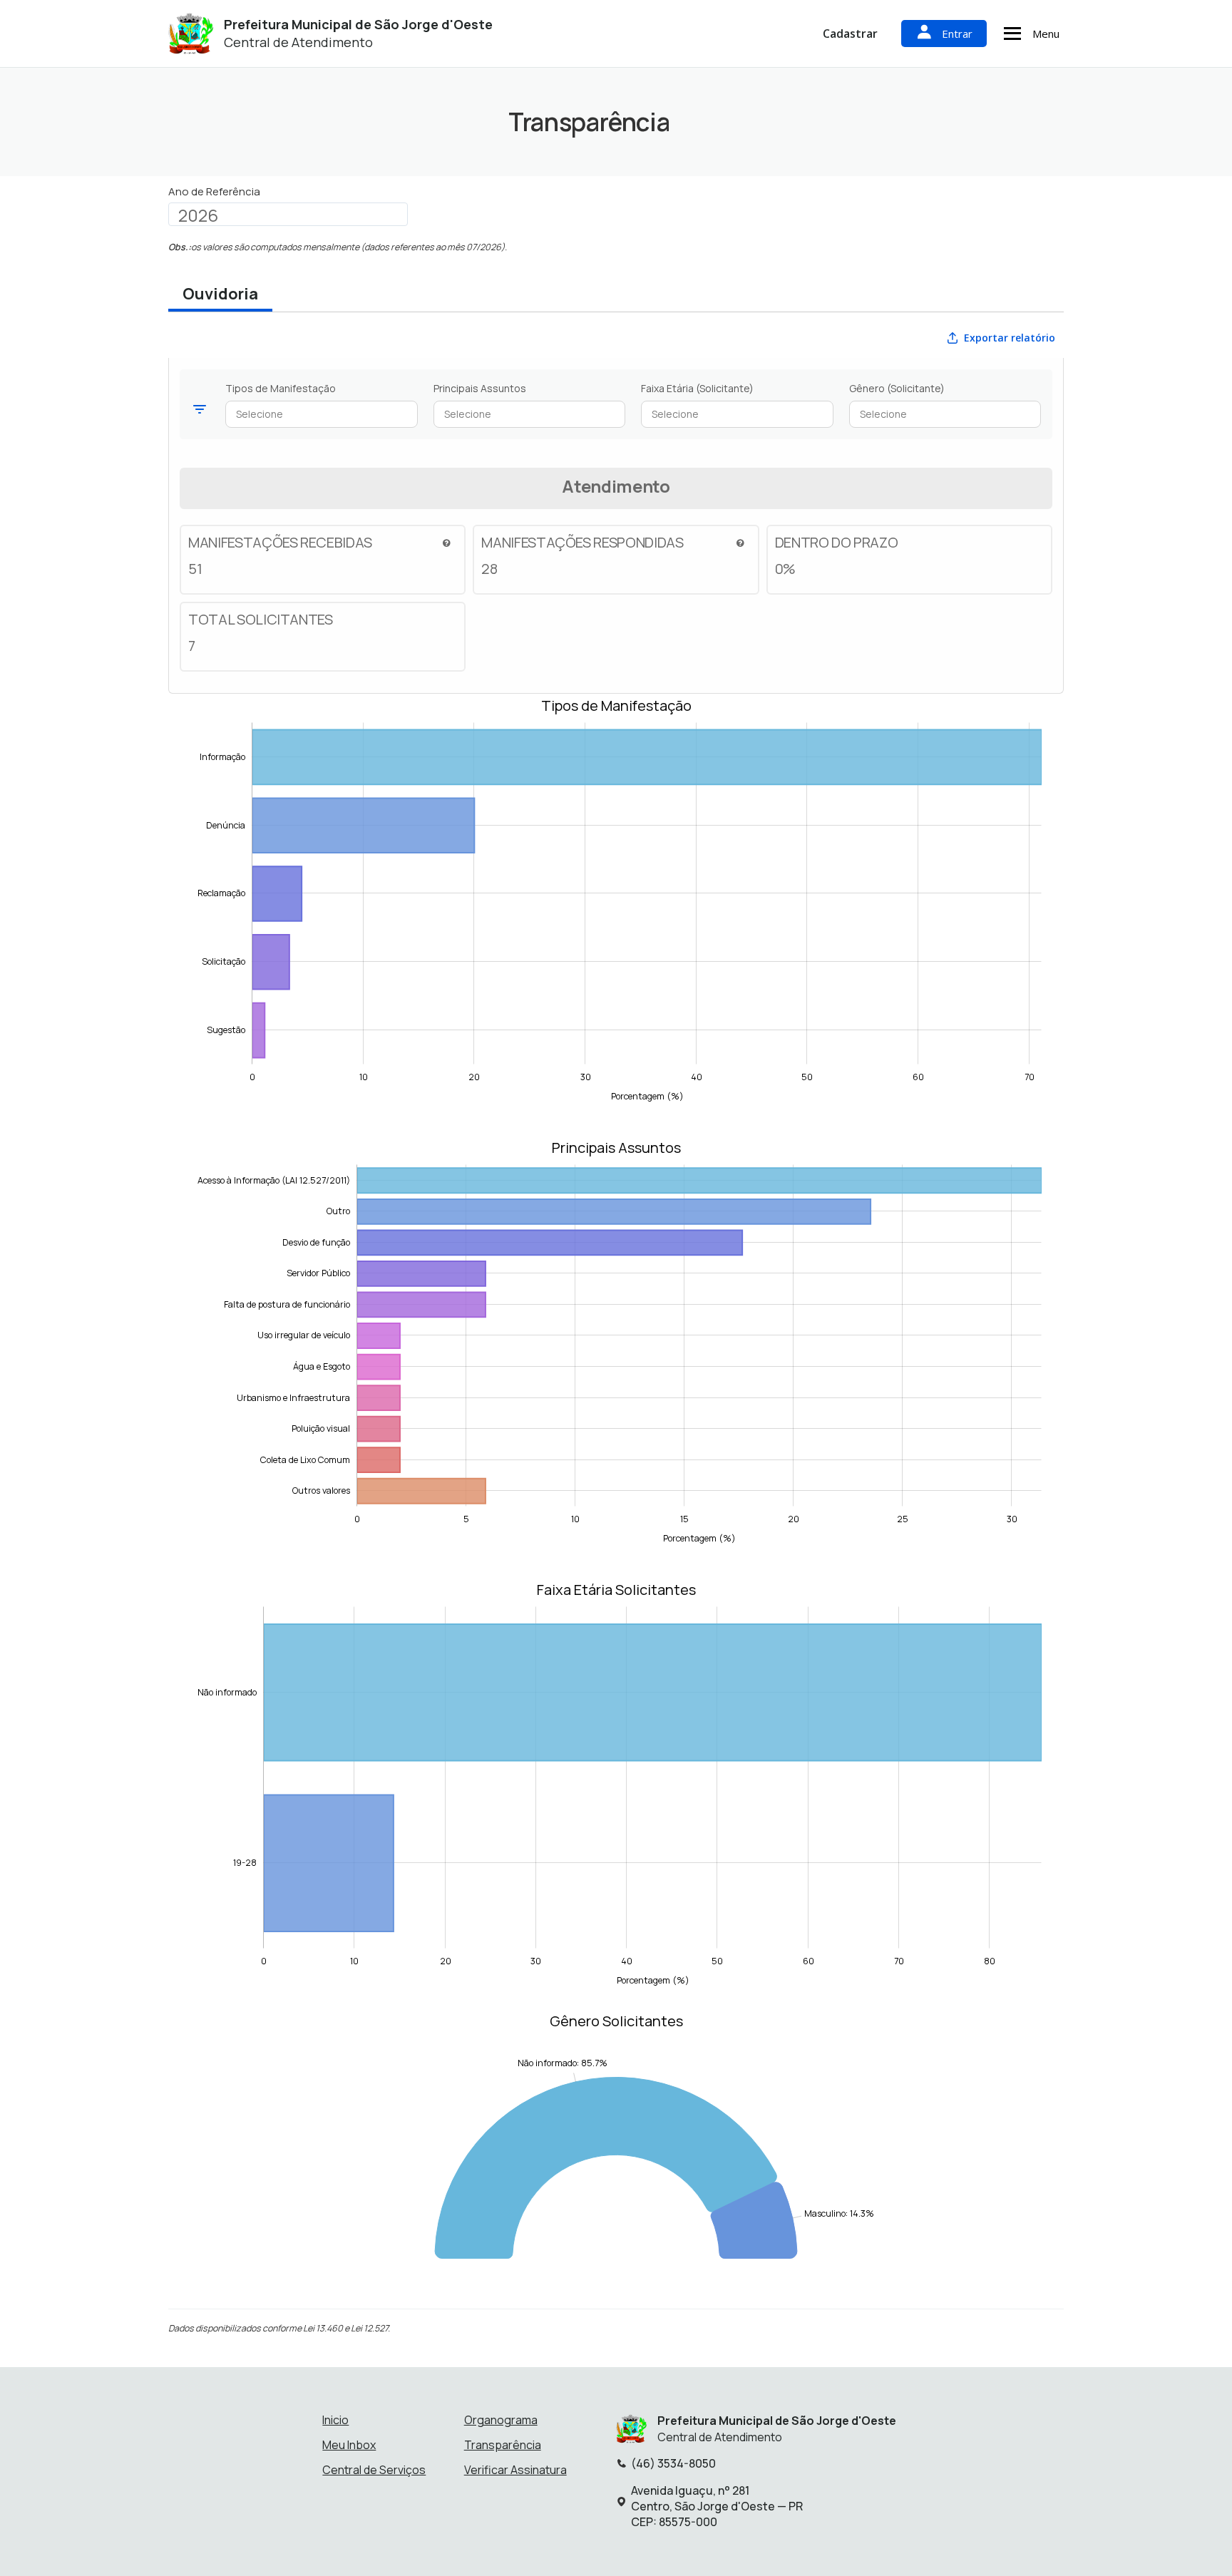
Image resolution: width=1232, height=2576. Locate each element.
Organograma (501, 2420)
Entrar (957, 34)
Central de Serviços (374, 2470)
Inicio (335, 2420)
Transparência (503, 2445)
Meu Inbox (349, 2445)
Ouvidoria (220, 294)
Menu (1046, 34)
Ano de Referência (214, 192)
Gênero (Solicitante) (897, 388)
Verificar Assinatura (515, 2470)
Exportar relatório (1010, 338)
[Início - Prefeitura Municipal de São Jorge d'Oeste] (191, 34)
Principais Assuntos (480, 388)
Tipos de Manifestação (281, 388)
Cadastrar (850, 34)
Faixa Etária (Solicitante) (697, 388)
